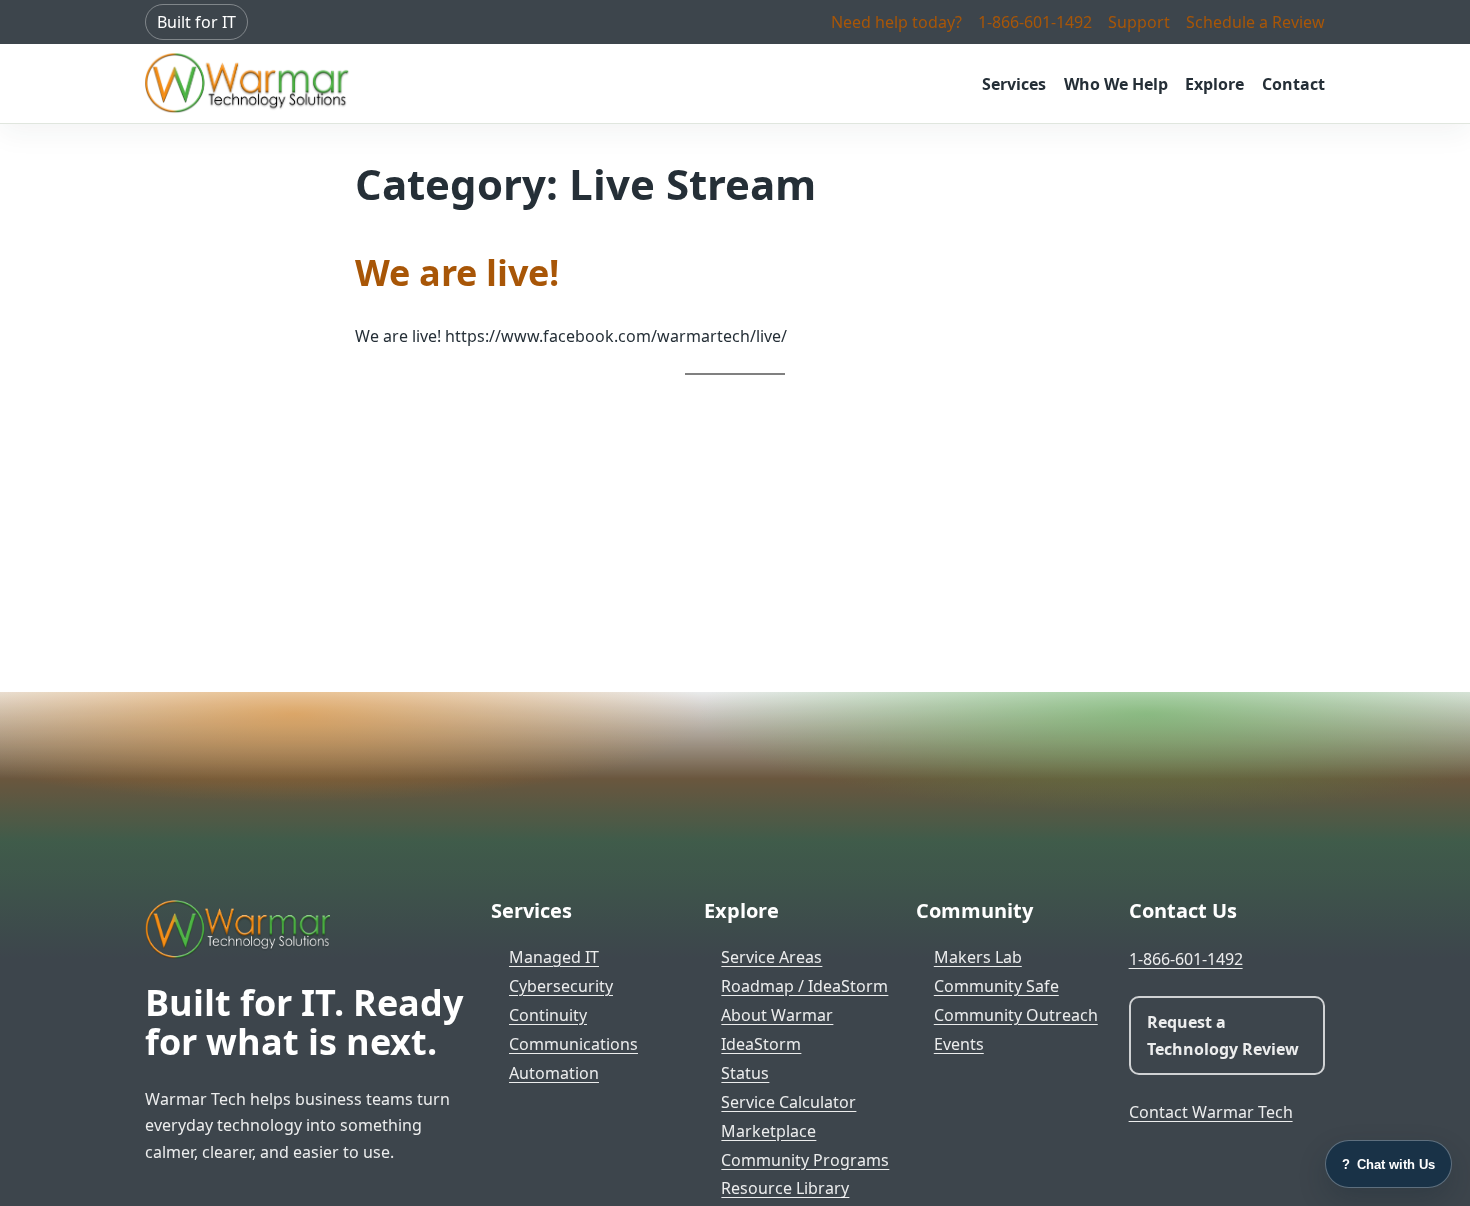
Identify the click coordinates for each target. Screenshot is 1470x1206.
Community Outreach (1016, 1015)
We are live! (457, 273)
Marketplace (768, 1131)
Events (959, 1044)
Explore (1214, 84)
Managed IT (554, 957)
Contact (1293, 84)
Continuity (548, 1015)
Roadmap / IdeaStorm (804, 986)
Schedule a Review (1255, 22)
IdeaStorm (761, 1044)
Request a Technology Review (1223, 1035)
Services (1014, 84)
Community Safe (996, 986)
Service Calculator (788, 1102)
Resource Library (785, 1188)
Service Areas (771, 957)
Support (1139, 22)
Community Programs (805, 1160)
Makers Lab (978, 957)
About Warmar (777, 1015)
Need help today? (896, 22)
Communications (573, 1044)
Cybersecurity (561, 986)
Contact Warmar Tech (1211, 1112)
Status (745, 1073)
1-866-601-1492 (1035, 22)
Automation (554, 1073)
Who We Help (1116, 84)
